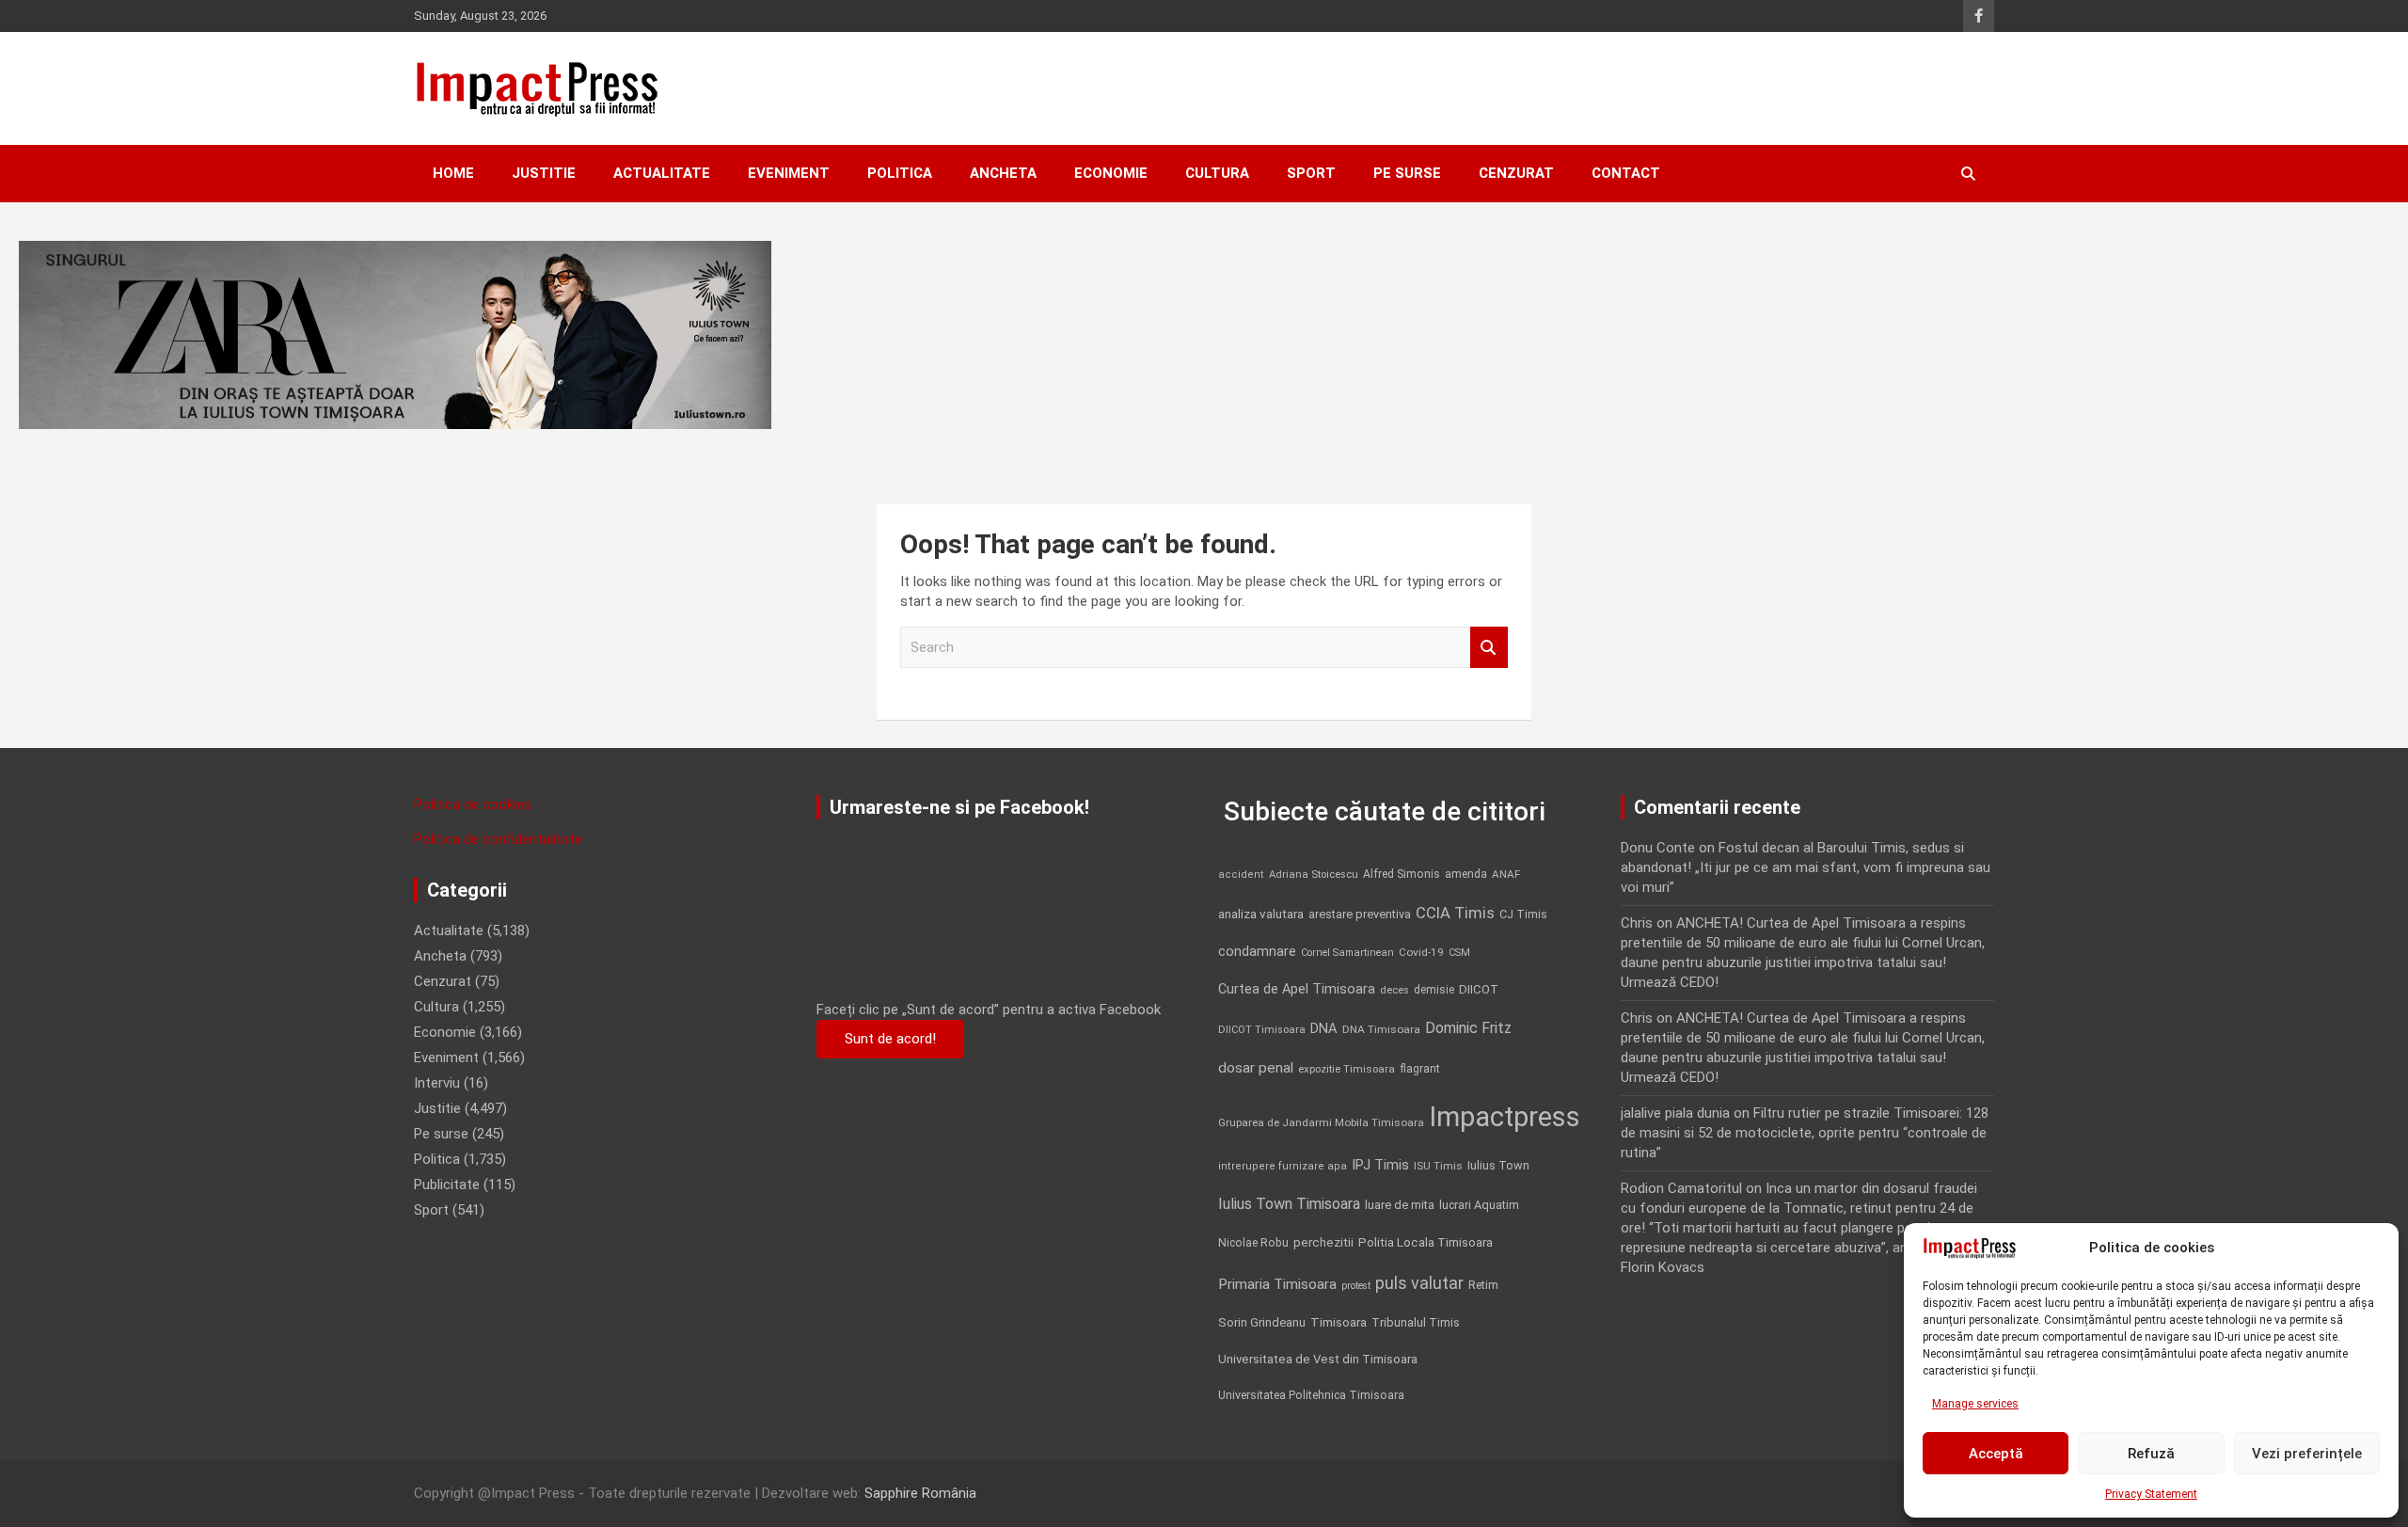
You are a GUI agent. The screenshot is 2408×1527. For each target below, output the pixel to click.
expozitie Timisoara (1347, 1069)
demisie (1434, 990)
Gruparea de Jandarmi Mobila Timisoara (1321, 1122)
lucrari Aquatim (1479, 1205)
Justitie (544, 173)
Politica (900, 173)
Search (1489, 648)
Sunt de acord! (890, 1039)
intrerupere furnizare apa (1283, 1166)
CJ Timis (1523, 914)
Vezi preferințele (2307, 1454)
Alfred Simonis (1402, 874)
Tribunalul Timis (1416, 1322)
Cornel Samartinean (1347, 953)
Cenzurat (1516, 173)
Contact (1626, 173)
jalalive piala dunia (1675, 1113)
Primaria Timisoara (1277, 1284)
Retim (1483, 1285)
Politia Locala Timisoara (1426, 1242)
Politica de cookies (473, 804)
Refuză (2151, 1454)
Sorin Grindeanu (1262, 1322)
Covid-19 (1421, 952)
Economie (1111, 173)
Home (453, 173)
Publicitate (447, 1185)
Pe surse (1407, 173)
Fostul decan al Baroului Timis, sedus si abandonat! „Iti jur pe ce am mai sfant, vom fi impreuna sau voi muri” (1806, 867)
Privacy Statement (2151, 1494)
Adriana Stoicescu (1314, 875)
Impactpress (1505, 1117)
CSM (1459, 953)
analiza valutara (1261, 914)
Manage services (1975, 1404)
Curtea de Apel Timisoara (1297, 989)
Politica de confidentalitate (498, 839)
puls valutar (1419, 1283)
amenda (1466, 874)
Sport (1311, 173)
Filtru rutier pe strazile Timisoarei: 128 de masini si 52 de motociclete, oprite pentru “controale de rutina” (1805, 1133)
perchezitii (1323, 1242)
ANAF (1506, 874)
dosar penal (1256, 1068)
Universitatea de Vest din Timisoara (1318, 1359)
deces (1394, 990)
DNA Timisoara (1381, 1029)
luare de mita (1400, 1205)
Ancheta (1003, 173)
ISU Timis (1438, 1166)
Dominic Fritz (1468, 1028)
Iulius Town (1498, 1165)
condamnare (1257, 952)
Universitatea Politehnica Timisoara (1311, 1395)
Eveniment (789, 173)
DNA (1324, 1028)
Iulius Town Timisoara (1289, 1204)
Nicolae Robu (1253, 1243)
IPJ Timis (1380, 1165)
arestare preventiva (1360, 914)
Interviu (437, 1083)
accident (1241, 875)
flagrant (1420, 1069)
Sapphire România (920, 1493)
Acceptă (1996, 1454)
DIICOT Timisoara (1262, 1030)
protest (1356, 1286)
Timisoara (1339, 1322)
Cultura (1217, 173)
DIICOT (1479, 989)
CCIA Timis (1455, 913)
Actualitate (662, 173)
